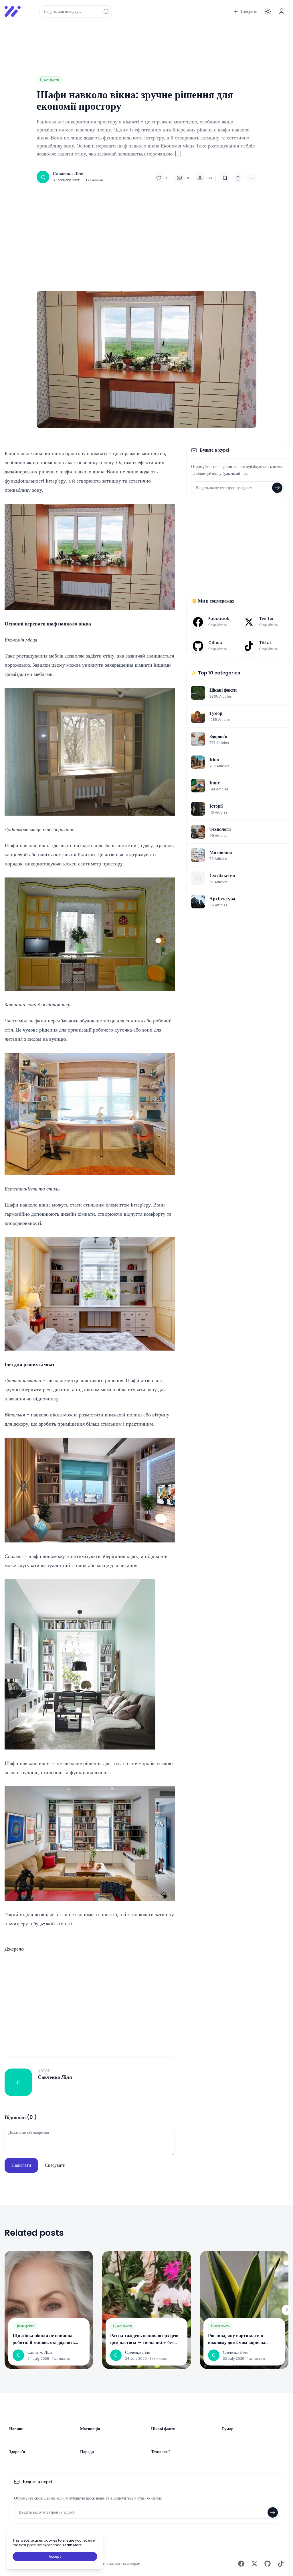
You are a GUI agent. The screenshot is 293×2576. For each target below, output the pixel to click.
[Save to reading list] (225, 178)
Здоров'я (17, 2452)
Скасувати (55, 2165)
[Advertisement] (146, 41)
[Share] (238, 178)
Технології (160, 2452)
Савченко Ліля (68, 174)
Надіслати (21, 2165)
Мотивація (90, 2429)
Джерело (14, 1949)
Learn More (72, 2545)
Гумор (228, 2429)
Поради (87, 2452)
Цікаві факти (49, 80)
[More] (251, 178)
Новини (16, 2429)
